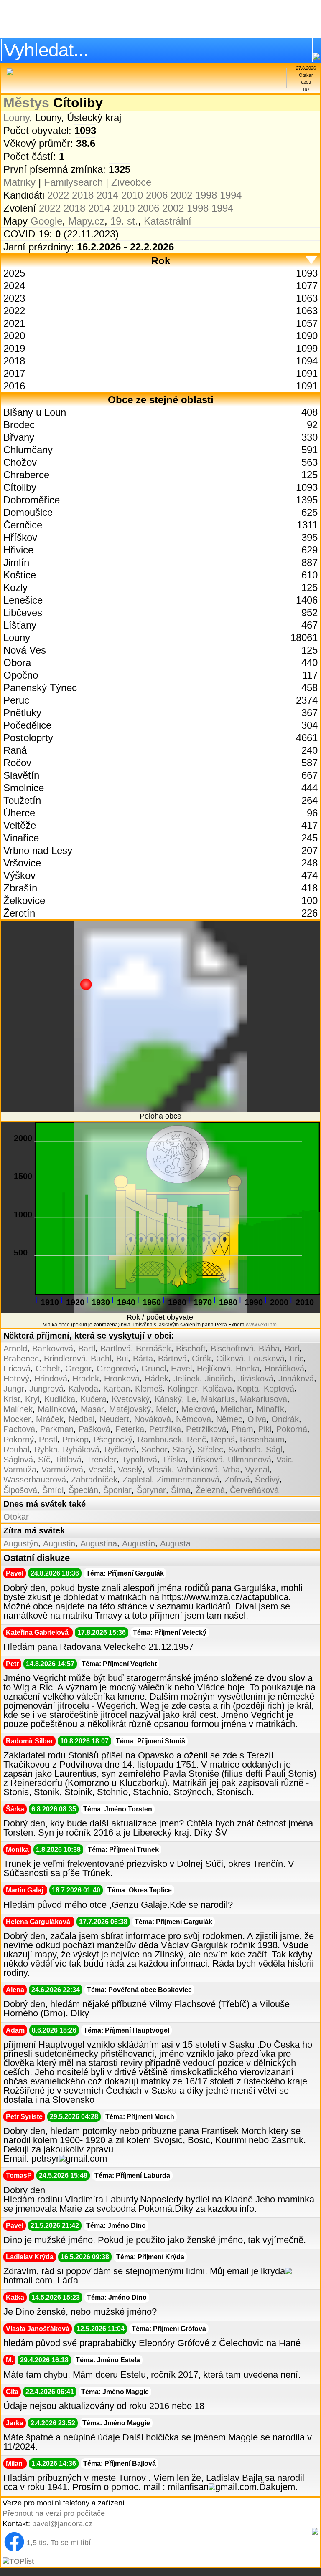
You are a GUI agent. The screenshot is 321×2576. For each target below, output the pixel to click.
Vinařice (21, 838)
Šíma (181, 1490)
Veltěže (20, 825)
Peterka (130, 1429)
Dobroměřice (32, 500)
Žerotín (19, 913)
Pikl (265, 1429)
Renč (196, 1440)
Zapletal (137, 1480)
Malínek (18, 1409)
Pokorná (292, 1429)
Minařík (270, 1409)
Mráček (50, 1419)
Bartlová (116, 1349)
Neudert (114, 1419)
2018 (83, 195)
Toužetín (22, 800)
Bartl (87, 1349)
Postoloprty (28, 738)
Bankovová (53, 1349)
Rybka (46, 1450)
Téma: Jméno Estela (108, 2360)
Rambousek (160, 1440)
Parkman (57, 1429)
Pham (242, 1429)
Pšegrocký (113, 1440)
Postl (48, 1440)
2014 (107, 195)
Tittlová (68, 1460)
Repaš (223, 1440)
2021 (14, 323)
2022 (58, 195)
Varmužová (62, 1470)
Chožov (20, 462)
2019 (14, 348)
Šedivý (267, 1480)
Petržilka (165, 1429)
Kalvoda (83, 1389)
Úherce (19, 813)
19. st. (124, 221)
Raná (15, 750)
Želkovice (24, 900)
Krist (12, 1399)
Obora (17, 663)
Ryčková (120, 1450)
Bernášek (153, 1349)
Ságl (274, 1450)
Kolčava (217, 1389)
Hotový (16, 1379)
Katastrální (168, 221)
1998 (206, 195)
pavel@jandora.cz (62, 2524)
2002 (181, 195)
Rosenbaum (262, 1440)
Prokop (75, 1440)
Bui (122, 1359)
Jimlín (16, 562)
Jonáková (296, 1379)
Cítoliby (20, 487)
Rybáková (81, 1450)
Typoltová (139, 1460)
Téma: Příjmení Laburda (132, 2176)
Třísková (207, 1460)
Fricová (17, 1369)
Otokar (16, 1517)
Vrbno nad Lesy (38, 850)
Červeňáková (254, 1490)
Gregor (78, 1369)
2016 (14, 386)
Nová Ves (25, 650)
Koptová (279, 1389)
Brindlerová (65, 1359)
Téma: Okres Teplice (140, 1890)
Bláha (269, 1349)
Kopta (248, 1389)
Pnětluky (22, 713)
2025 (14, 273)
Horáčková (284, 1369)
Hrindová (51, 1379)
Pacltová (19, 1429)
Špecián (83, 1490)
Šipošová (20, 1490)
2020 (14, 336)
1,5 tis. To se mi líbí (59, 2543)
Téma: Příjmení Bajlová (120, 2464)
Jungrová (46, 1389)
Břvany (19, 437)
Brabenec (21, 1359)
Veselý (130, 1470)
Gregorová (116, 1369)
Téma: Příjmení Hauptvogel (126, 2030)
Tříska (174, 1460)
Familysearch (73, 182)
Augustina (99, 1543)
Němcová (194, 1419)
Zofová (237, 1480)
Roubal (16, 1450)
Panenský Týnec (40, 688)
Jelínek (187, 1379)
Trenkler (102, 1460)
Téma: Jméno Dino (116, 2226)
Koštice (20, 575)
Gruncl (154, 1369)
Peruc (16, 700)
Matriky (19, 182)
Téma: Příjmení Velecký (170, 1633)
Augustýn (21, 1543)
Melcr (166, 1409)
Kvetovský (131, 1399)
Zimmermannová (188, 1480)
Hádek (157, 1379)
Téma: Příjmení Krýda (150, 2257)
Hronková (122, 1379)
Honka (248, 1369)
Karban (117, 1389)
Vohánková (197, 1470)
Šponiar (117, 1490)
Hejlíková (214, 1369)
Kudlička (60, 1399)
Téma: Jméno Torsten (118, 1809)
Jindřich (219, 1379)
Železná (210, 1490)
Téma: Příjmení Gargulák (125, 1573)
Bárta (143, 1359)
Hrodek (86, 1379)
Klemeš (149, 1389)
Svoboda (245, 1450)
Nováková (153, 1419)
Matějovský (130, 1409)
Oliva (257, 1419)
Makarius (218, 1399)
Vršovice (22, 863)
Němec (229, 1419)
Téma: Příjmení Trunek (123, 1850)
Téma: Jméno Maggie (115, 2392)
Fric (297, 1359)
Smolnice (24, 788)
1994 (231, 195)
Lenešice (23, 600)
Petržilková (206, 1429)
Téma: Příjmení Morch (140, 2117)
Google (46, 221)
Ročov (17, 763)
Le (191, 1399)
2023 (14, 298)
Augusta (175, 1543)
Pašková (94, 1429)
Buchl (101, 1359)
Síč (44, 1460)
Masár (92, 1409)
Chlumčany (28, 450)
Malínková (57, 1409)
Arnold (15, 1349)
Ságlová (18, 1460)
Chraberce (26, 475)
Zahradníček (94, 1480)
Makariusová (264, 1399)
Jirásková (256, 1379)
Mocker (17, 1419)
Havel (181, 1369)
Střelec (210, 1450)
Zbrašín (20, 888)
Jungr (14, 1389)
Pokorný (19, 1440)
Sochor (154, 1450)
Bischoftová (232, 1349)
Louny (16, 117)
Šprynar (151, 1490)
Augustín (139, 1543)
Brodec (19, 425)
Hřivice (18, 550)
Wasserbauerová (35, 1480)
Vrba (231, 1470)
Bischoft (191, 1349)
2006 (157, 195)
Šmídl (53, 1490)
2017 (14, 373)
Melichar (236, 1409)
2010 (132, 195)
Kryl (32, 1399)
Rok (161, 261)
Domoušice (28, 512)
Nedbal (82, 1419)
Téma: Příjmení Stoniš (150, 1741)
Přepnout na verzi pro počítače (54, 2513)
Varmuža (20, 1470)
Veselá (101, 1470)
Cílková (230, 1359)
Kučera (93, 1399)
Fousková (267, 1359)
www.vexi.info (261, 1325)
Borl (292, 1349)
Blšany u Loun (35, 412)
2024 (14, 286)
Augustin (59, 1543)
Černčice (23, 525)
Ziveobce (131, 182)
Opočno (21, 675)
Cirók (201, 1359)
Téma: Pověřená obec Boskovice (139, 1990)
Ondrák (285, 1419)
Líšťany (20, 625)
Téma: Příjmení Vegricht (119, 1664)
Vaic (284, 1460)
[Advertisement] (160, 19)
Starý (182, 1450)
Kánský (168, 1399)
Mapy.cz (86, 221)
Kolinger (183, 1389)
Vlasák (159, 1470)
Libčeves (23, 612)
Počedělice (27, 725)
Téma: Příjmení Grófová (169, 2329)
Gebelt (48, 1369)
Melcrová (198, 1409)
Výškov (19, 875)
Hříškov (20, 537)
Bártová (172, 1359)
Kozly (15, 587)
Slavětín (21, 775)
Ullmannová (250, 1460)
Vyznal (257, 1470)
